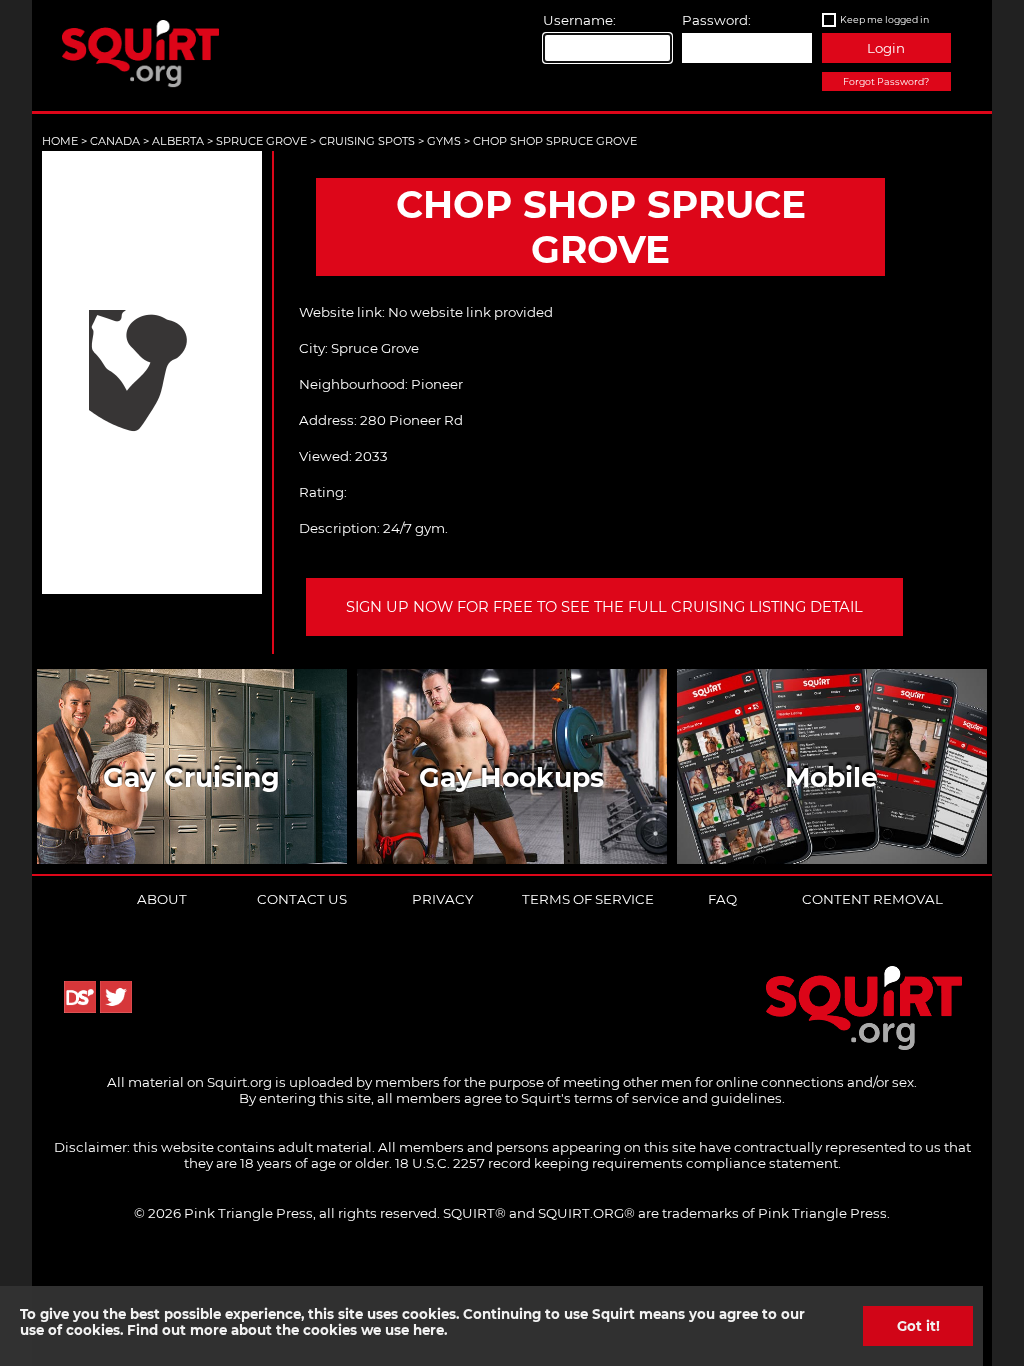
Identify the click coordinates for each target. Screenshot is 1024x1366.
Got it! (918, 1326)
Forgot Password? (886, 81)
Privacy (442, 899)
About (162, 899)
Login (886, 48)
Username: (579, 20)
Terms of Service (588, 899)
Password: (716, 20)
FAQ (722, 899)
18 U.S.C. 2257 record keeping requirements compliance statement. (618, 1163)
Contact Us (302, 899)
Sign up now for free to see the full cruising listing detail (604, 607)
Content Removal (872, 899)
